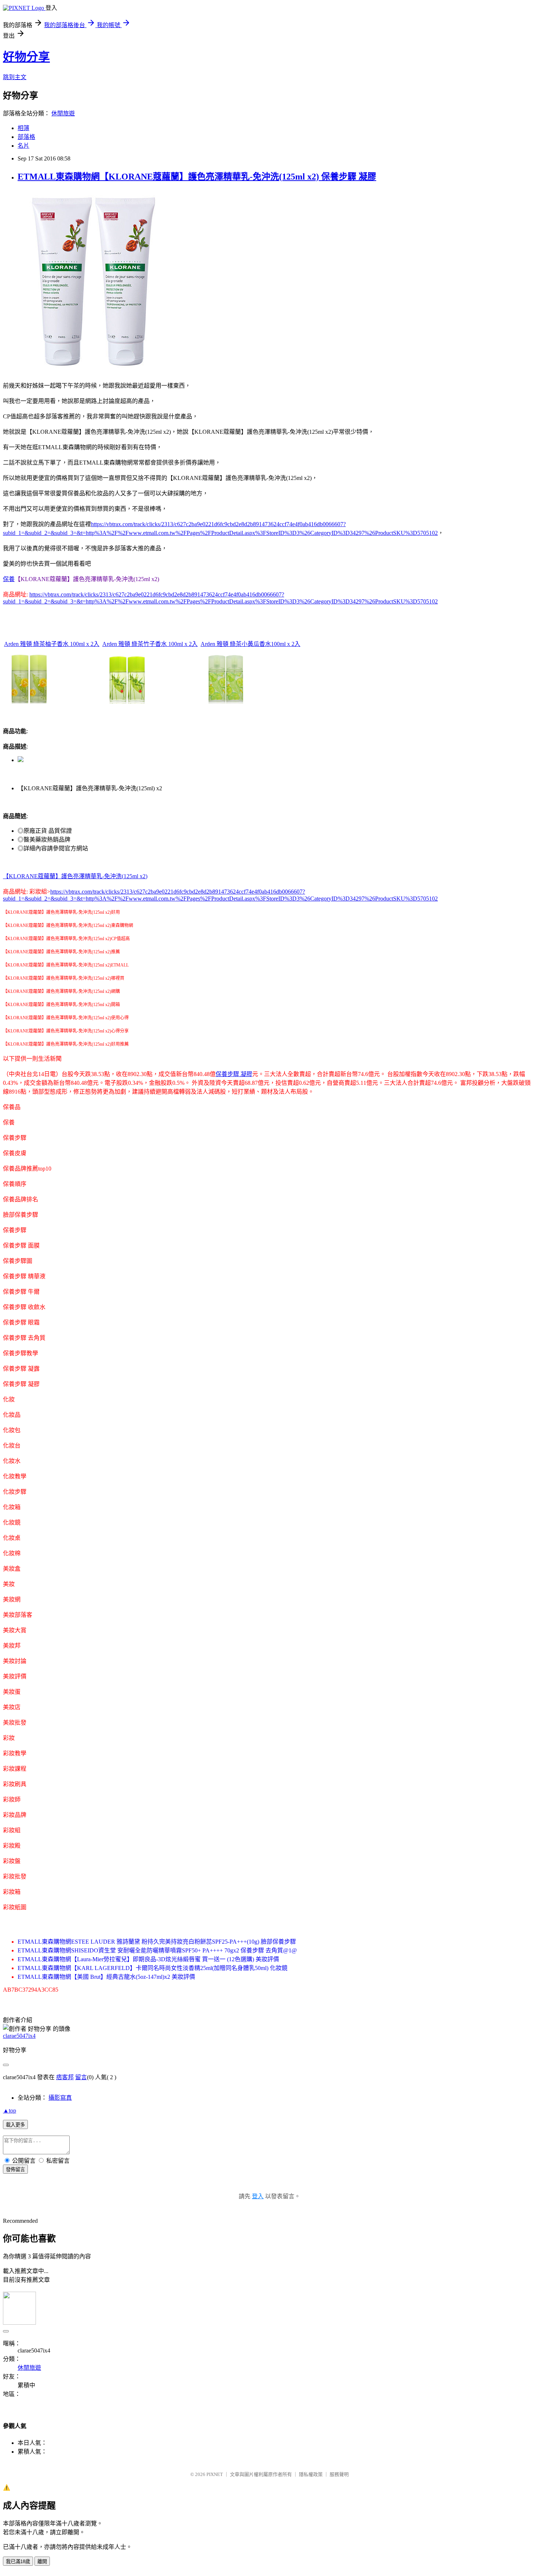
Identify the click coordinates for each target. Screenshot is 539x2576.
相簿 (23, 128)
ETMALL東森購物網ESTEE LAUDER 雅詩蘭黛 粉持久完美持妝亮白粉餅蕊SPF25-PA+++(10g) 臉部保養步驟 (157, 1942)
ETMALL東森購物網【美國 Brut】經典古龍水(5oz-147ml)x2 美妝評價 (106, 1977)
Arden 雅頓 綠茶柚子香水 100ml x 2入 (52, 644)
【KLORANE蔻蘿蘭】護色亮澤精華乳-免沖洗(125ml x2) (75, 876)
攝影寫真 (60, 2098)
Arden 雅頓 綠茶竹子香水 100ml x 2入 (150, 644)
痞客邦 (65, 2077)
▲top (10, 2111)
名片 (23, 146)
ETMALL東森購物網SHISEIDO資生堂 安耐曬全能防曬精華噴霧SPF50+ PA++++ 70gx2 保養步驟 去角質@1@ (157, 1950)
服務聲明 (339, 2474)
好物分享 (26, 57)
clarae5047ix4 (19, 2036)
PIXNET (215, 2474)
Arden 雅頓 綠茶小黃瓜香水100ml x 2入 (250, 644)
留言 (81, 2077)
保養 (9, 579)
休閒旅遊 (63, 113)
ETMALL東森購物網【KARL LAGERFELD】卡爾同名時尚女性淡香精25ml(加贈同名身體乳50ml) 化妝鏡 (153, 1968)
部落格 (26, 137)
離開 (42, 2562)
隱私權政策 (311, 2474)
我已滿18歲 (18, 2562)
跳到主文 (15, 77)
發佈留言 (15, 2170)
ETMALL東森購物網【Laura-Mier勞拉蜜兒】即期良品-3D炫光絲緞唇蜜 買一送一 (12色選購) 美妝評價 (148, 1959)
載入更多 (15, 2125)
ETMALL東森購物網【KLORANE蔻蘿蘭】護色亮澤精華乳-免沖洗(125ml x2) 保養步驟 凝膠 (197, 177)
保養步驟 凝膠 (234, 1074)
